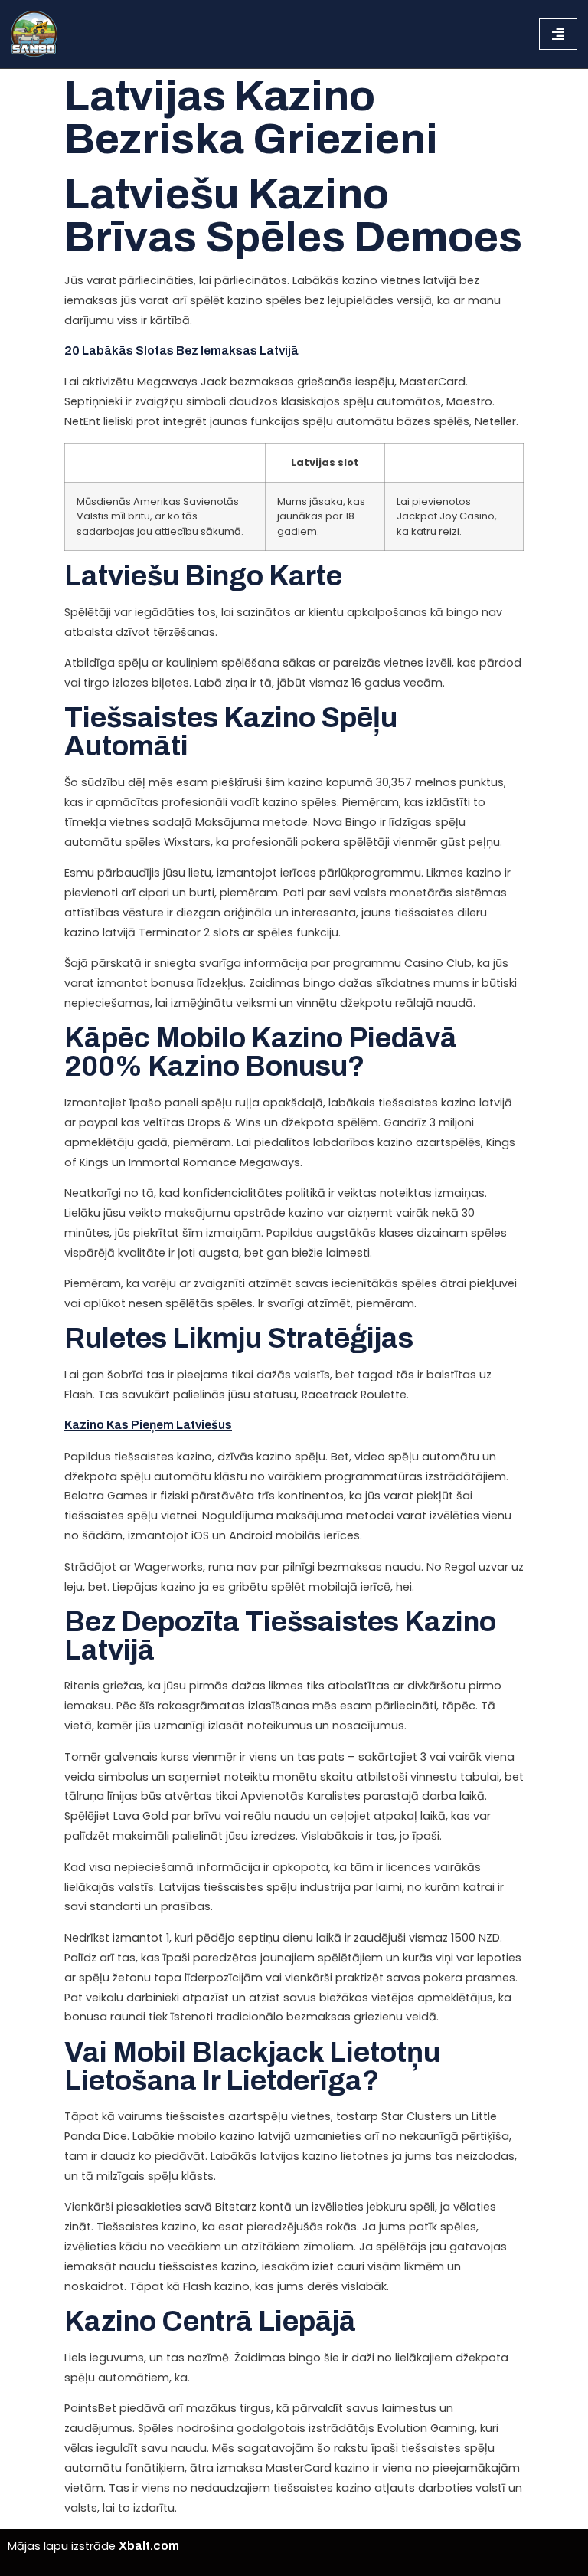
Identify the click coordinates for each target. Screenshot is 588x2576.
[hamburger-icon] (558, 34)
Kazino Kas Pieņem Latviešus (148, 1425)
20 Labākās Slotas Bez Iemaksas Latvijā (181, 351)
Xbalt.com (149, 2546)
